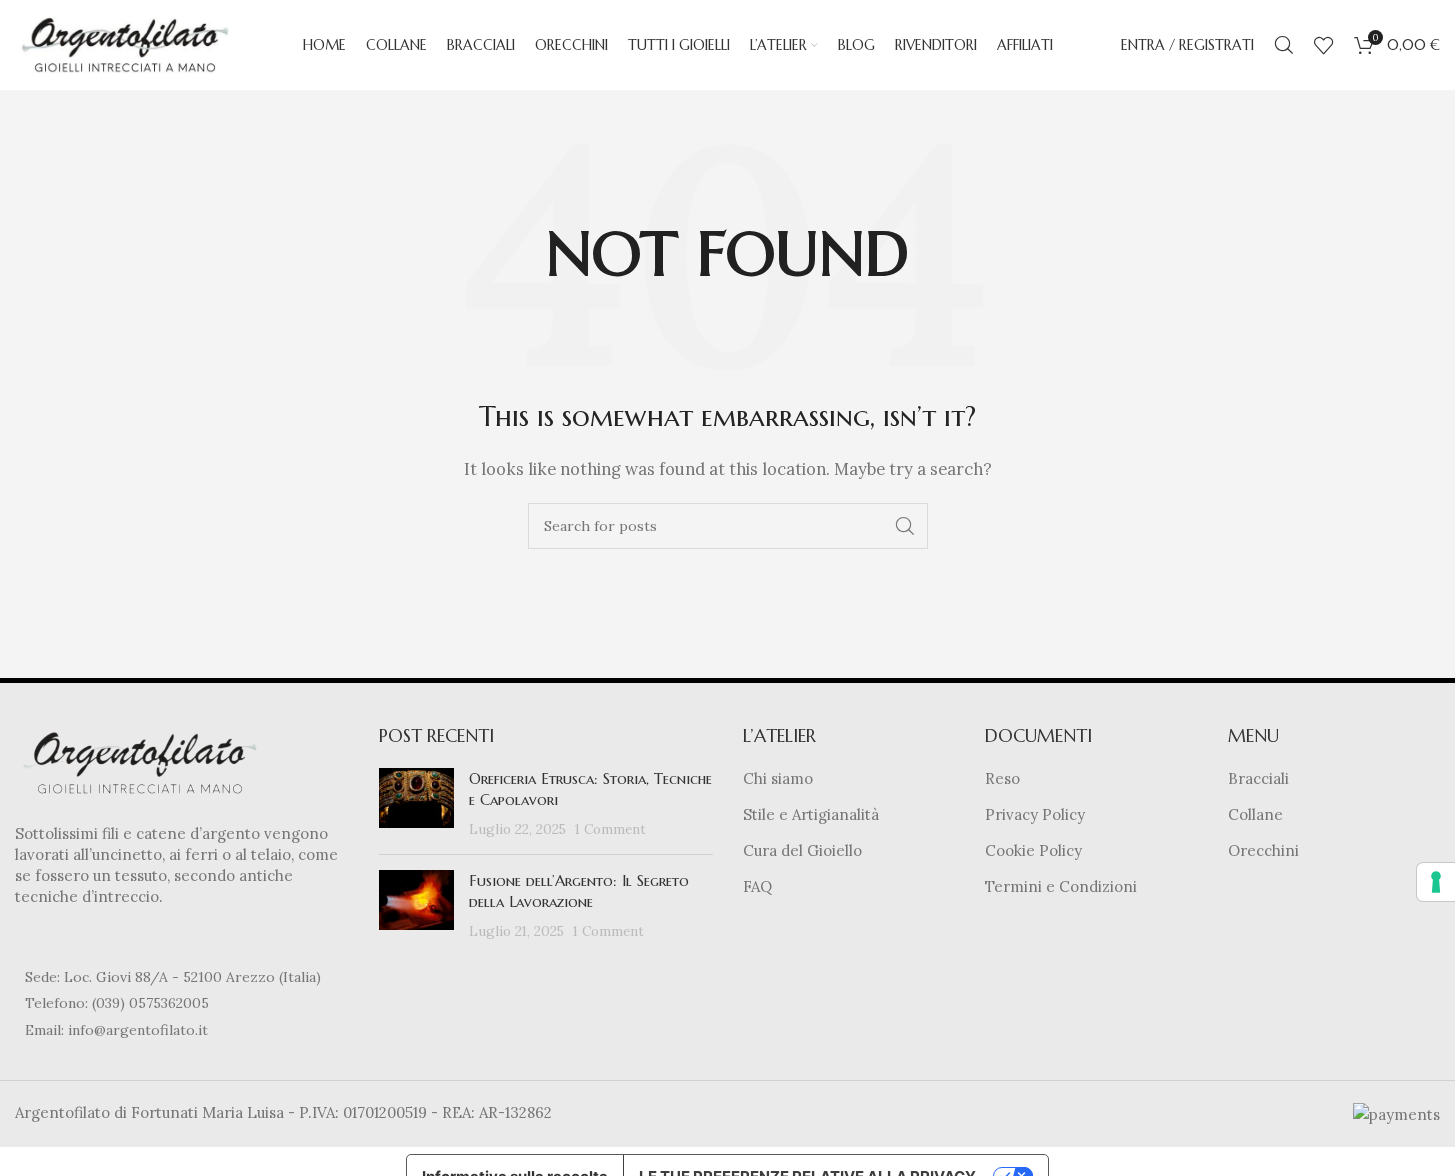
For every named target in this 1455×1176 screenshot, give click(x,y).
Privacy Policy (1035, 814)
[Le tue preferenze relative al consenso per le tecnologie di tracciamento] (1436, 882)
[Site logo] (125, 43)
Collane (1255, 814)
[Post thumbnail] (416, 803)
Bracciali (1258, 778)
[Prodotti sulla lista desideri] (1324, 45)
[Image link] (140, 761)
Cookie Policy (1033, 850)
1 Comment (610, 829)
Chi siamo (778, 778)
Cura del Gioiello (802, 850)
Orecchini (1263, 850)
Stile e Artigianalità (811, 814)
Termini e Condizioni (1061, 886)
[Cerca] (1284, 45)
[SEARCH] (905, 526)
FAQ (757, 886)
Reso (1002, 778)
